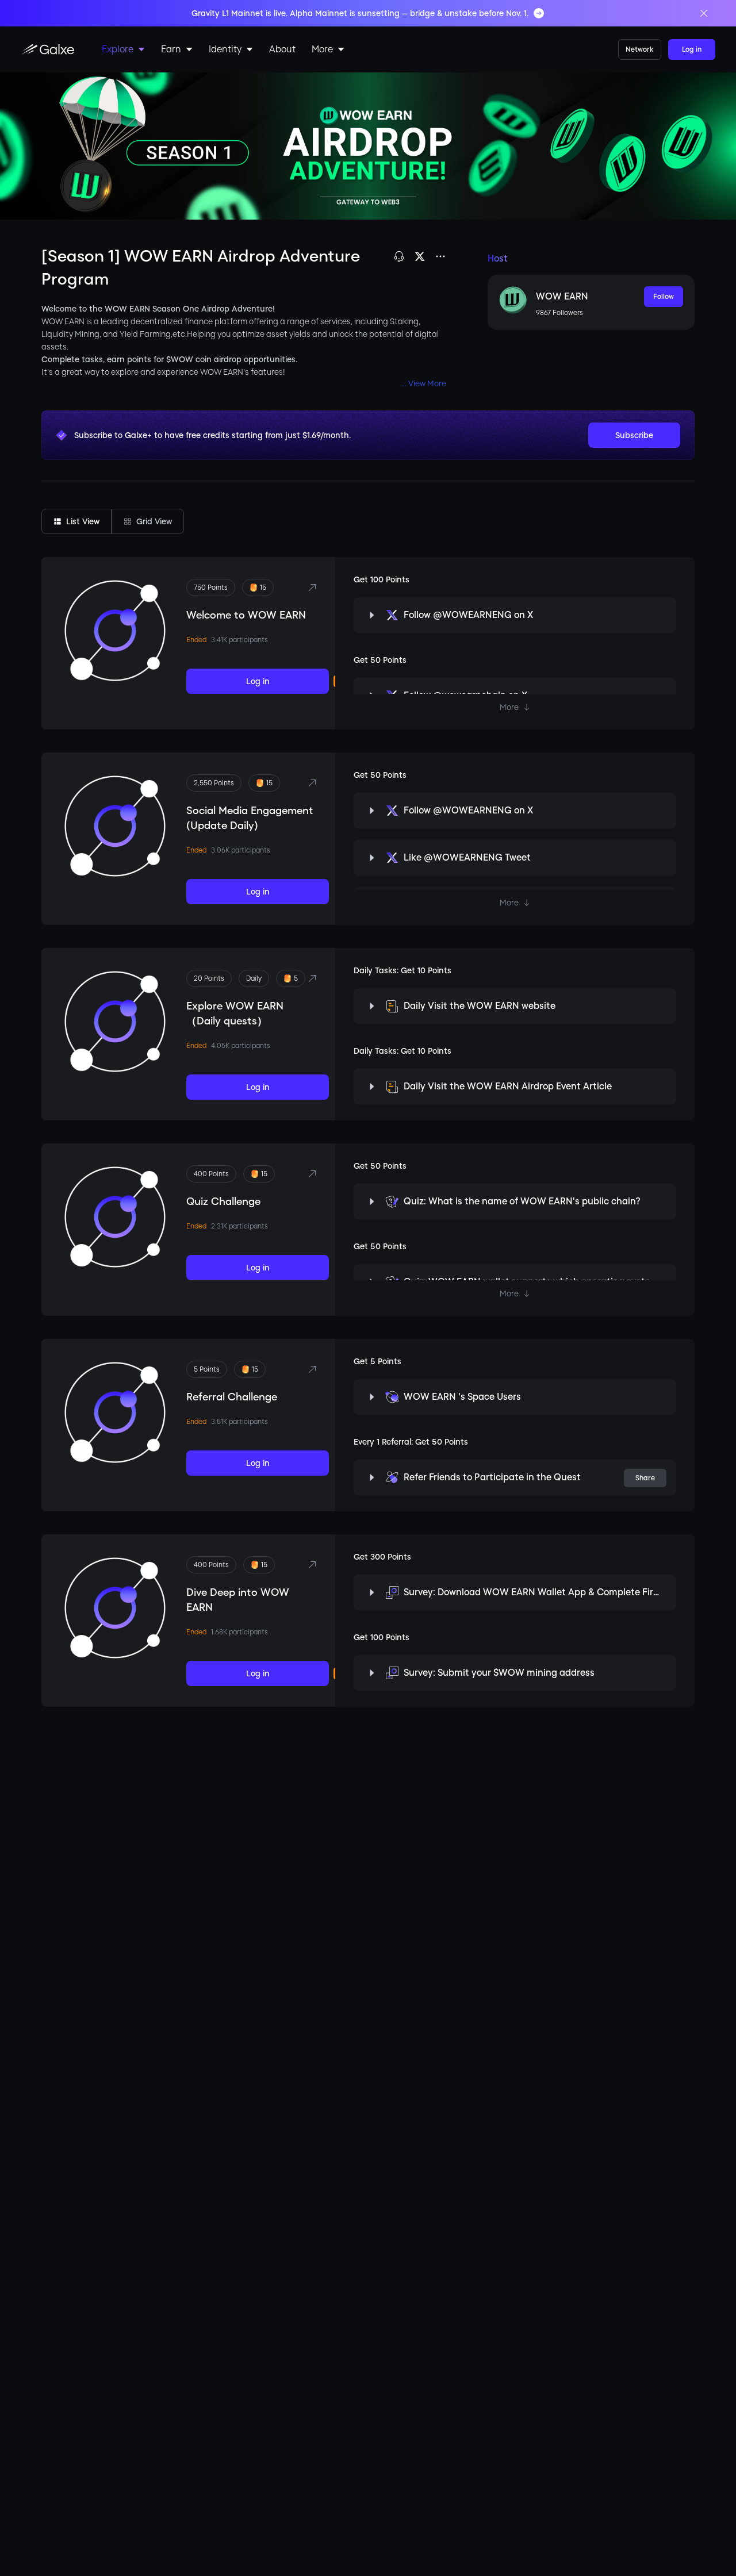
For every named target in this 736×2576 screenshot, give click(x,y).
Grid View (154, 521)
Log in (692, 49)
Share (645, 1478)
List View (83, 521)
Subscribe (634, 435)
